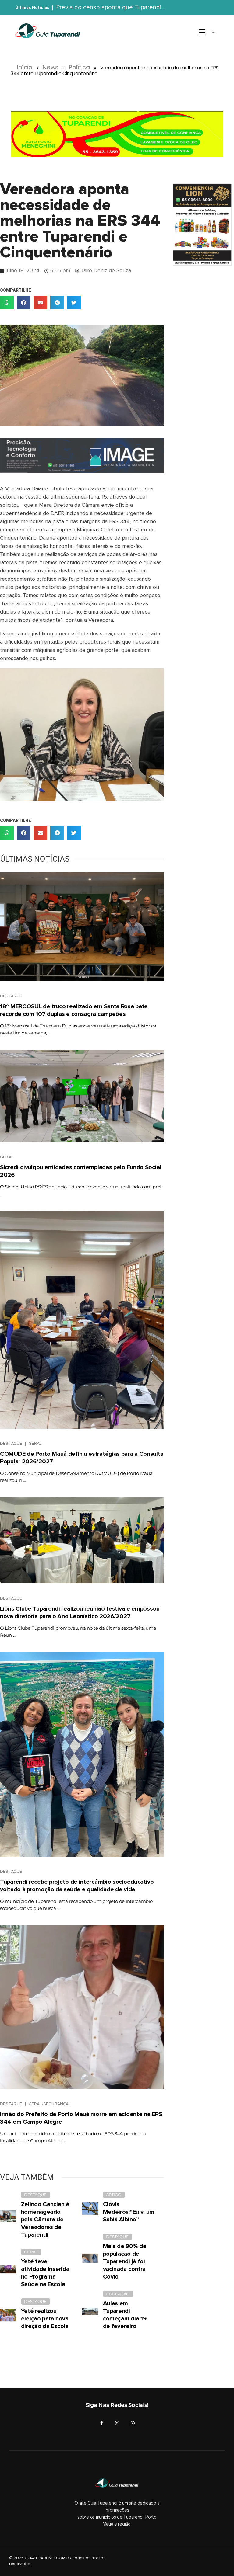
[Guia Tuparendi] (48, 31)
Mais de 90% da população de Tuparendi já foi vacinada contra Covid (125, 2261)
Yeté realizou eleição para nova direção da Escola (45, 2319)
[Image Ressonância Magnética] (82, 455)
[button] (7, 302)
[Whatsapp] (133, 2423)
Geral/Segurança (49, 2104)
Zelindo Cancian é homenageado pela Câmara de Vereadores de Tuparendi (45, 2220)
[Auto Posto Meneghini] (117, 134)
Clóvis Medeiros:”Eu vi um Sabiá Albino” (129, 2212)
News (50, 67)
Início (24, 67)
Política (79, 67)
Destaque (11, 996)
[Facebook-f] (102, 2423)
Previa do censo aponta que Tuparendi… (111, 7)
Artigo (114, 2195)
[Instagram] (117, 2423)
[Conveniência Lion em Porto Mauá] (202, 224)
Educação (118, 2294)
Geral (7, 1157)
